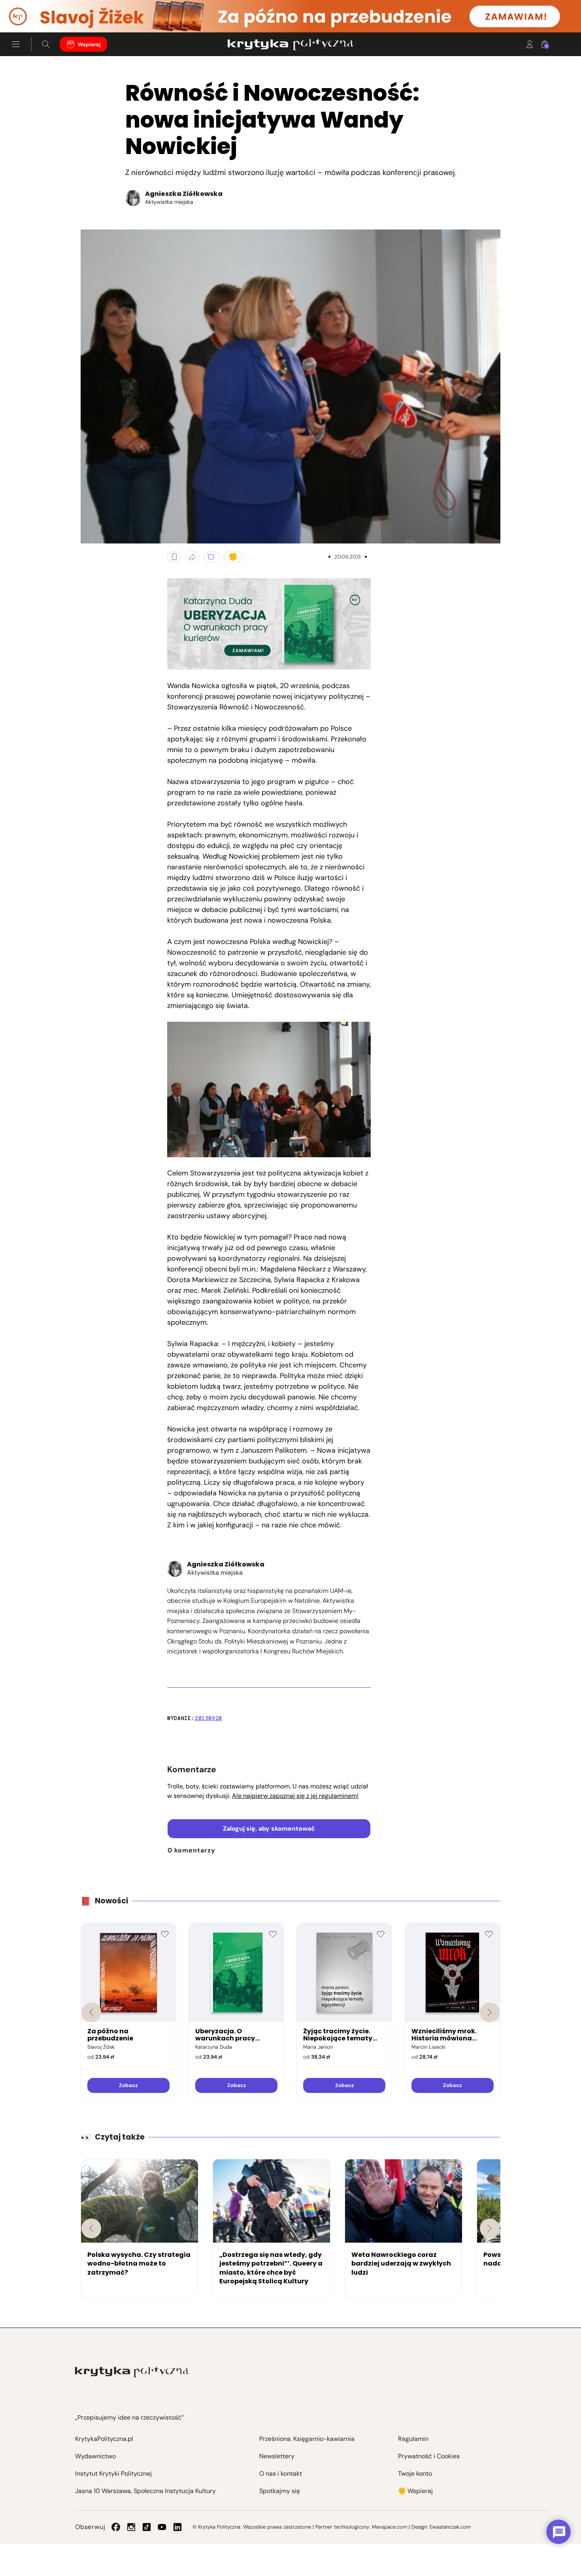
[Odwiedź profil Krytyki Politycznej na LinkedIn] (177, 2527)
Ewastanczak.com (450, 2527)
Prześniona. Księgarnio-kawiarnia (307, 2439)
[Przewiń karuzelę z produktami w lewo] (91, 2012)
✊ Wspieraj (415, 2491)
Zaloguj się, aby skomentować (269, 1829)
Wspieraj (89, 44)
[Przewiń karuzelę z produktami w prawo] (490, 2012)
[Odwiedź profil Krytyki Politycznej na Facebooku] (116, 2527)
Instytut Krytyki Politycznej (113, 2474)
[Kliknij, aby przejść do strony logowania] (530, 44)
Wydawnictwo (95, 2456)
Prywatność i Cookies (429, 2456)
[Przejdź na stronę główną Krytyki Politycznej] (132, 2372)
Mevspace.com (390, 2527)
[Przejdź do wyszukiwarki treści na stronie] (46, 44)
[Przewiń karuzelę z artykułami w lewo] (91, 2228)
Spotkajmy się (280, 2491)
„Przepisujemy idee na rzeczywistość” (129, 2417)
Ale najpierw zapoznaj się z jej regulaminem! (295, 1796)
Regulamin (413, 2439)
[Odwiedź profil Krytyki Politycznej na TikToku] (147, 2527)
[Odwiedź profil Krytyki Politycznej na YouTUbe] (162, 2527)
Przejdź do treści (40, 13)
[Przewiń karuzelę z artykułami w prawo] (490, 2228)
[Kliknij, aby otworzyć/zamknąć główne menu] (16, 44)
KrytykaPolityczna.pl (104, 2439)
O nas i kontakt (281, 2474)
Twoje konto (415, 2474)
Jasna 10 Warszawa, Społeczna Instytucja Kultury (145, 2491)
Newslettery (277, 2456)
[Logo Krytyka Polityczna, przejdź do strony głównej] (290, 44)
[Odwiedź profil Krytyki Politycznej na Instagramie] (131, 2527)
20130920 (208, 1718)
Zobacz (128, 2085)
